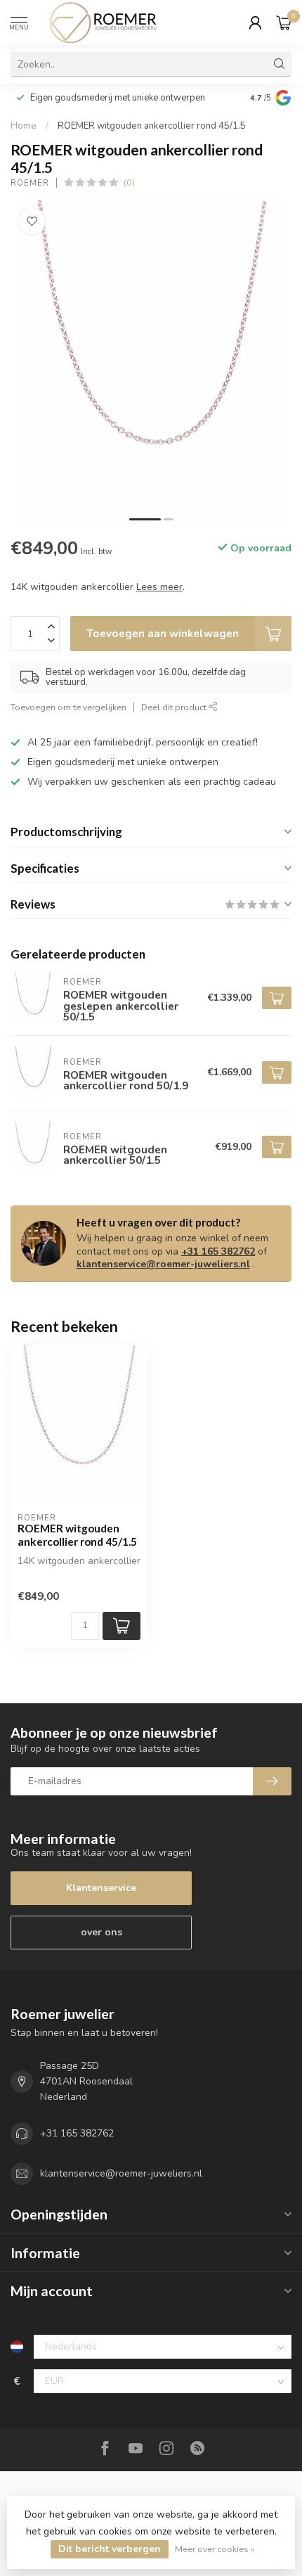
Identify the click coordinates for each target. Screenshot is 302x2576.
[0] (284, 23)
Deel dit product (175, 707)
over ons (101, 1932)
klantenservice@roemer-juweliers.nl (163, 1264)
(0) (129, 182)
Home (24, 126)
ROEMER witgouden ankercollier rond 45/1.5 (152, 126)
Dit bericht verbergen (110, 2549)
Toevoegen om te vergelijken (68, 707)
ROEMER (30, 183)
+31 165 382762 (218, 1251)
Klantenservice (101, 1888)
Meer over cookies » (215, 2549)
